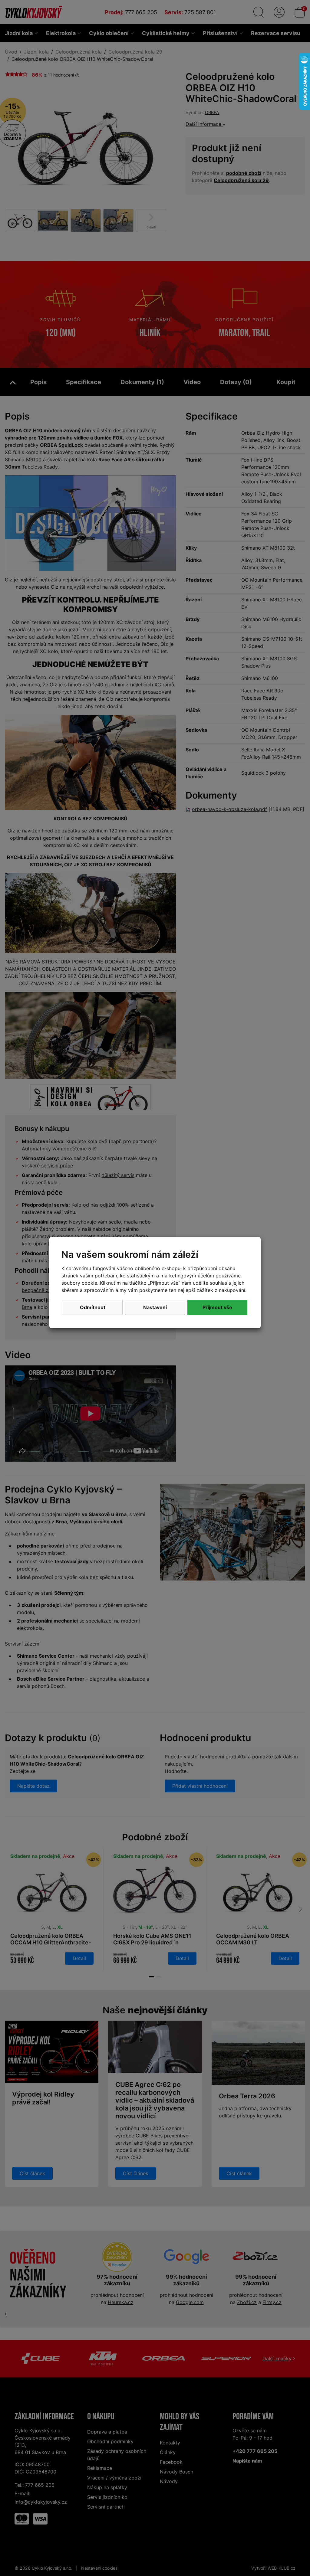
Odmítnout (93, 1307)
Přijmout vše (217, 1307)
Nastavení (155, 1307)
